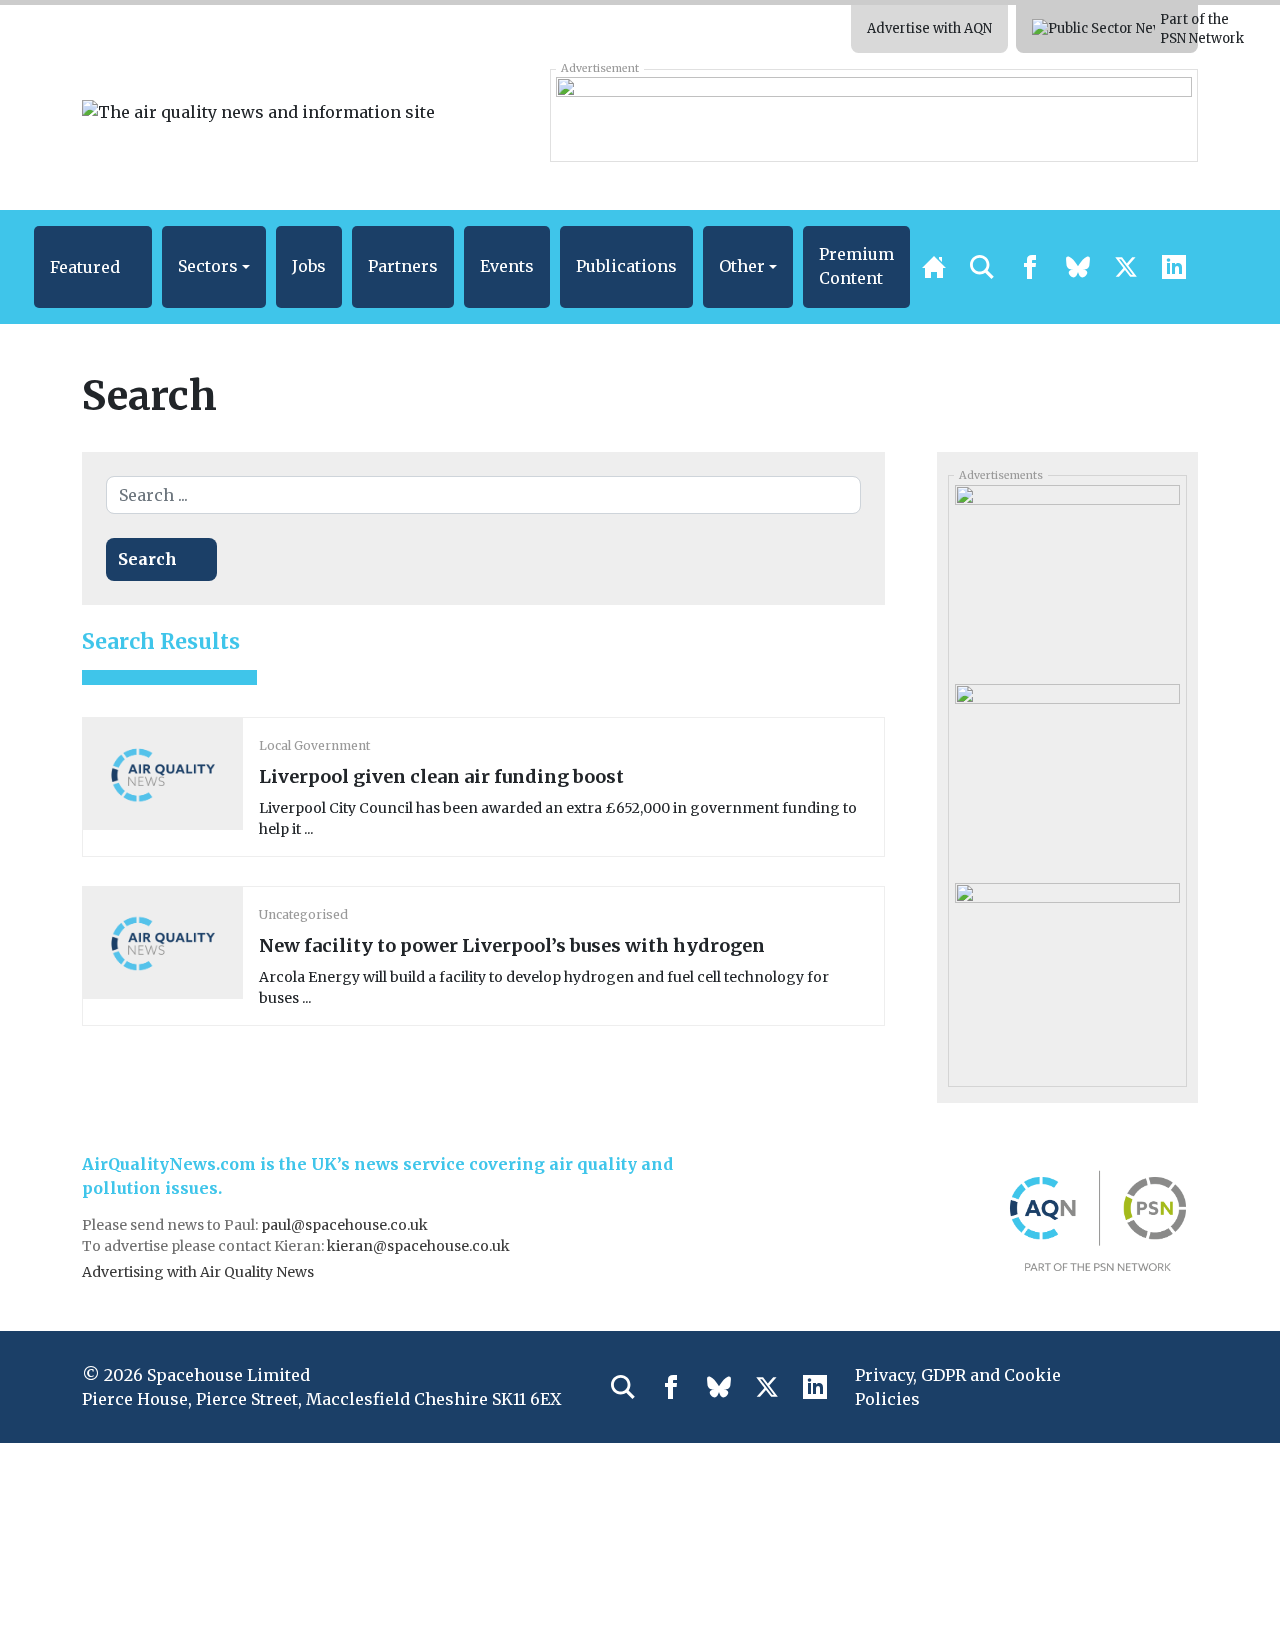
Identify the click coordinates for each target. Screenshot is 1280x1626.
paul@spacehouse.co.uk (346, 1225)
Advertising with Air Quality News (198, 1272)
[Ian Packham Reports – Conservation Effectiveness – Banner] (873, 115)
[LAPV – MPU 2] (1067, 975)
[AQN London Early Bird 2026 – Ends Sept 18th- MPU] (1067, 776)
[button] (93, 267)
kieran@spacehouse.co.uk (418, 1246)
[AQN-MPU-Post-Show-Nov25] (1067, 577)
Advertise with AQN (929, 28)
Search (147, 559)
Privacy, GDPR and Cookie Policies (958, 1387)
